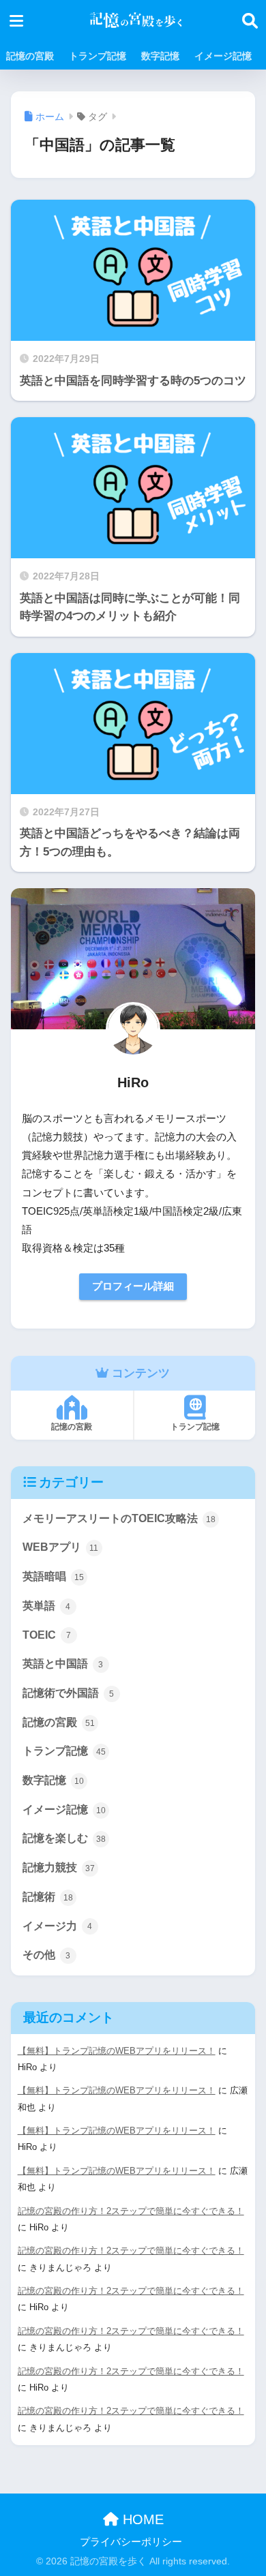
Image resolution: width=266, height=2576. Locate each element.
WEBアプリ (61, 1547)
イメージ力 (58, 1926)
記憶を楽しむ (64, 1838)
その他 (47, 1955)
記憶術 (48, 1897)
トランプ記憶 (98, 56)
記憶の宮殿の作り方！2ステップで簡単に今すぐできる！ (131, 2211)
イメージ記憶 (223, 56)
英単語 (47, 1606)
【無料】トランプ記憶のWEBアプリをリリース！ (117, 2051)
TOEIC (47, 1635)
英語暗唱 (53, 1576)
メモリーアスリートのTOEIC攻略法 (119, 1518)
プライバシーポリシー (131, 2542)
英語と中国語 (63, 1664)
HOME (141, 2519)
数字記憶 (160, 56)
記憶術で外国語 (69, 1693)
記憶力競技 (59, 1867)
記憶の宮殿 (30, 56)
